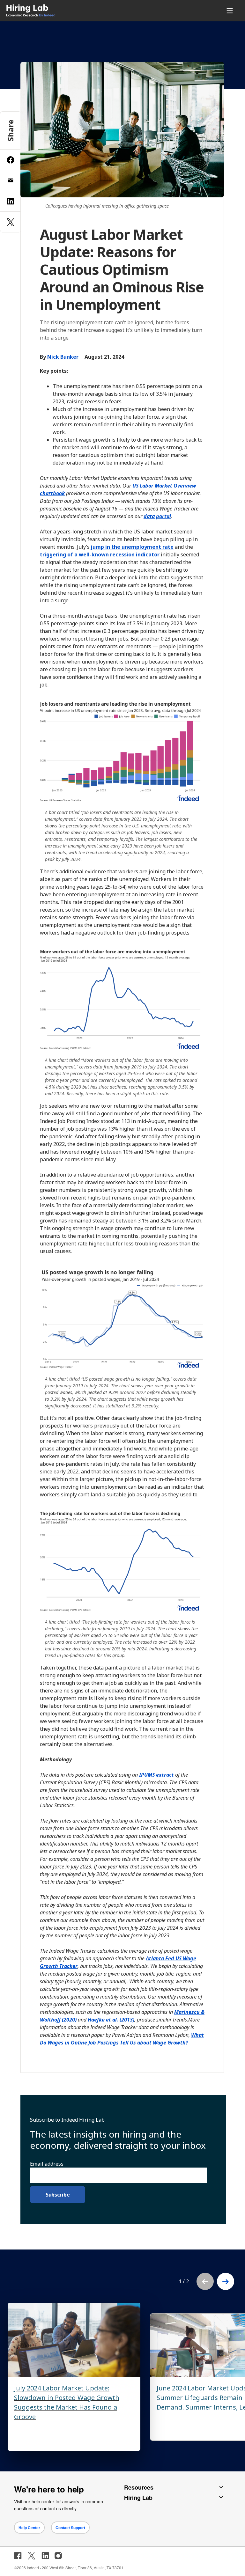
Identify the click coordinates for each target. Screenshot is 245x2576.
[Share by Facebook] (11, 160)
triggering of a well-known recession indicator (100, 554)
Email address (47, 2164)
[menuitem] (76, 11)
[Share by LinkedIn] (11, 201)
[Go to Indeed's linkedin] (45, 2556)
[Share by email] (11, 180)
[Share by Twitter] (11, 222)
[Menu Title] (231, 11)
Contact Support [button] (70, 2528)
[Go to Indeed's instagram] (58, 2556)
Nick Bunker (63, 357)
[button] (226, 2281)
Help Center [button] (29, 2528)
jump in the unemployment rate (132, 547)
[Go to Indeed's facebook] (18, 2556)
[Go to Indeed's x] (32, 2556)
